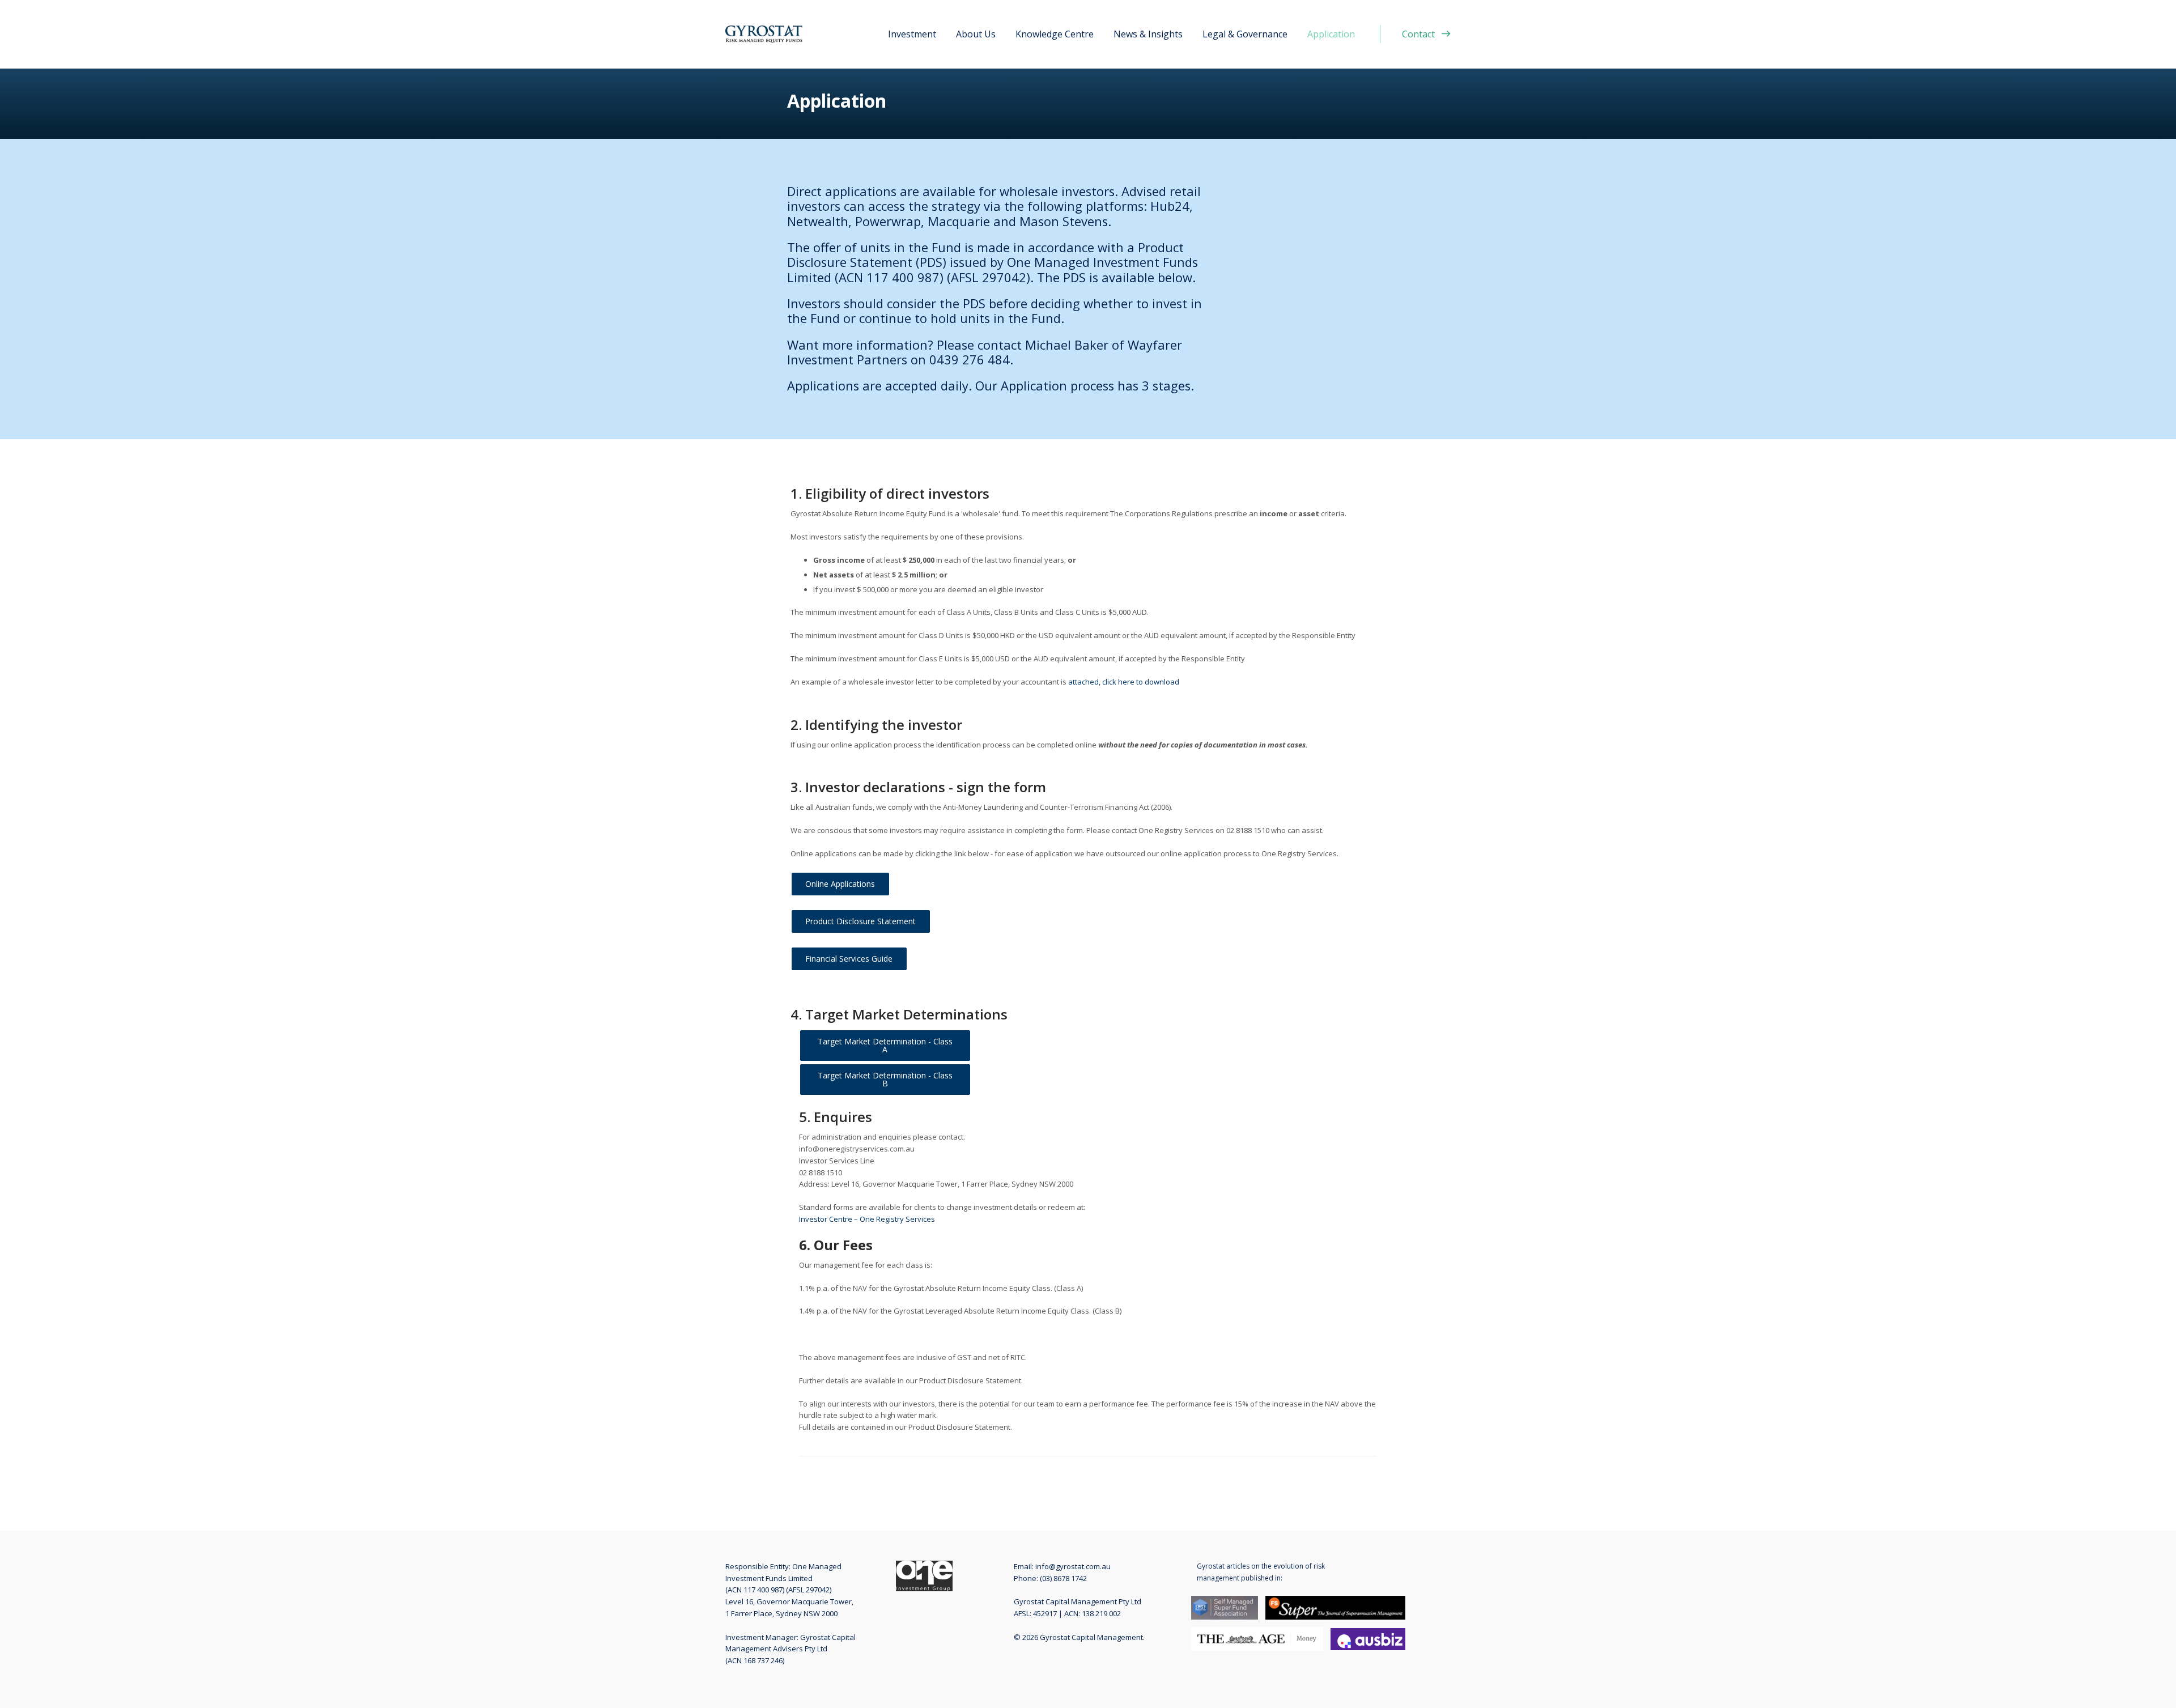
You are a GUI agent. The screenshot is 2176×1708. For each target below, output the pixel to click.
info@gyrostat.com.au (1073, 1566)
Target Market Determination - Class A (886, 1045)
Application (1331, 34)
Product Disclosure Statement (860, 921)
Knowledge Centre (1055, 34)
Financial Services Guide (849, 959)
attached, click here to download (1124, 682)
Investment (912, 34)
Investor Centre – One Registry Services (867, 1219)
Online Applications (840, 884)
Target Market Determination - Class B (886, 1079)
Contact (1418, 34)
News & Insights (1148, 34)
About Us (976, 34)
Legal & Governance (1245, 34)
